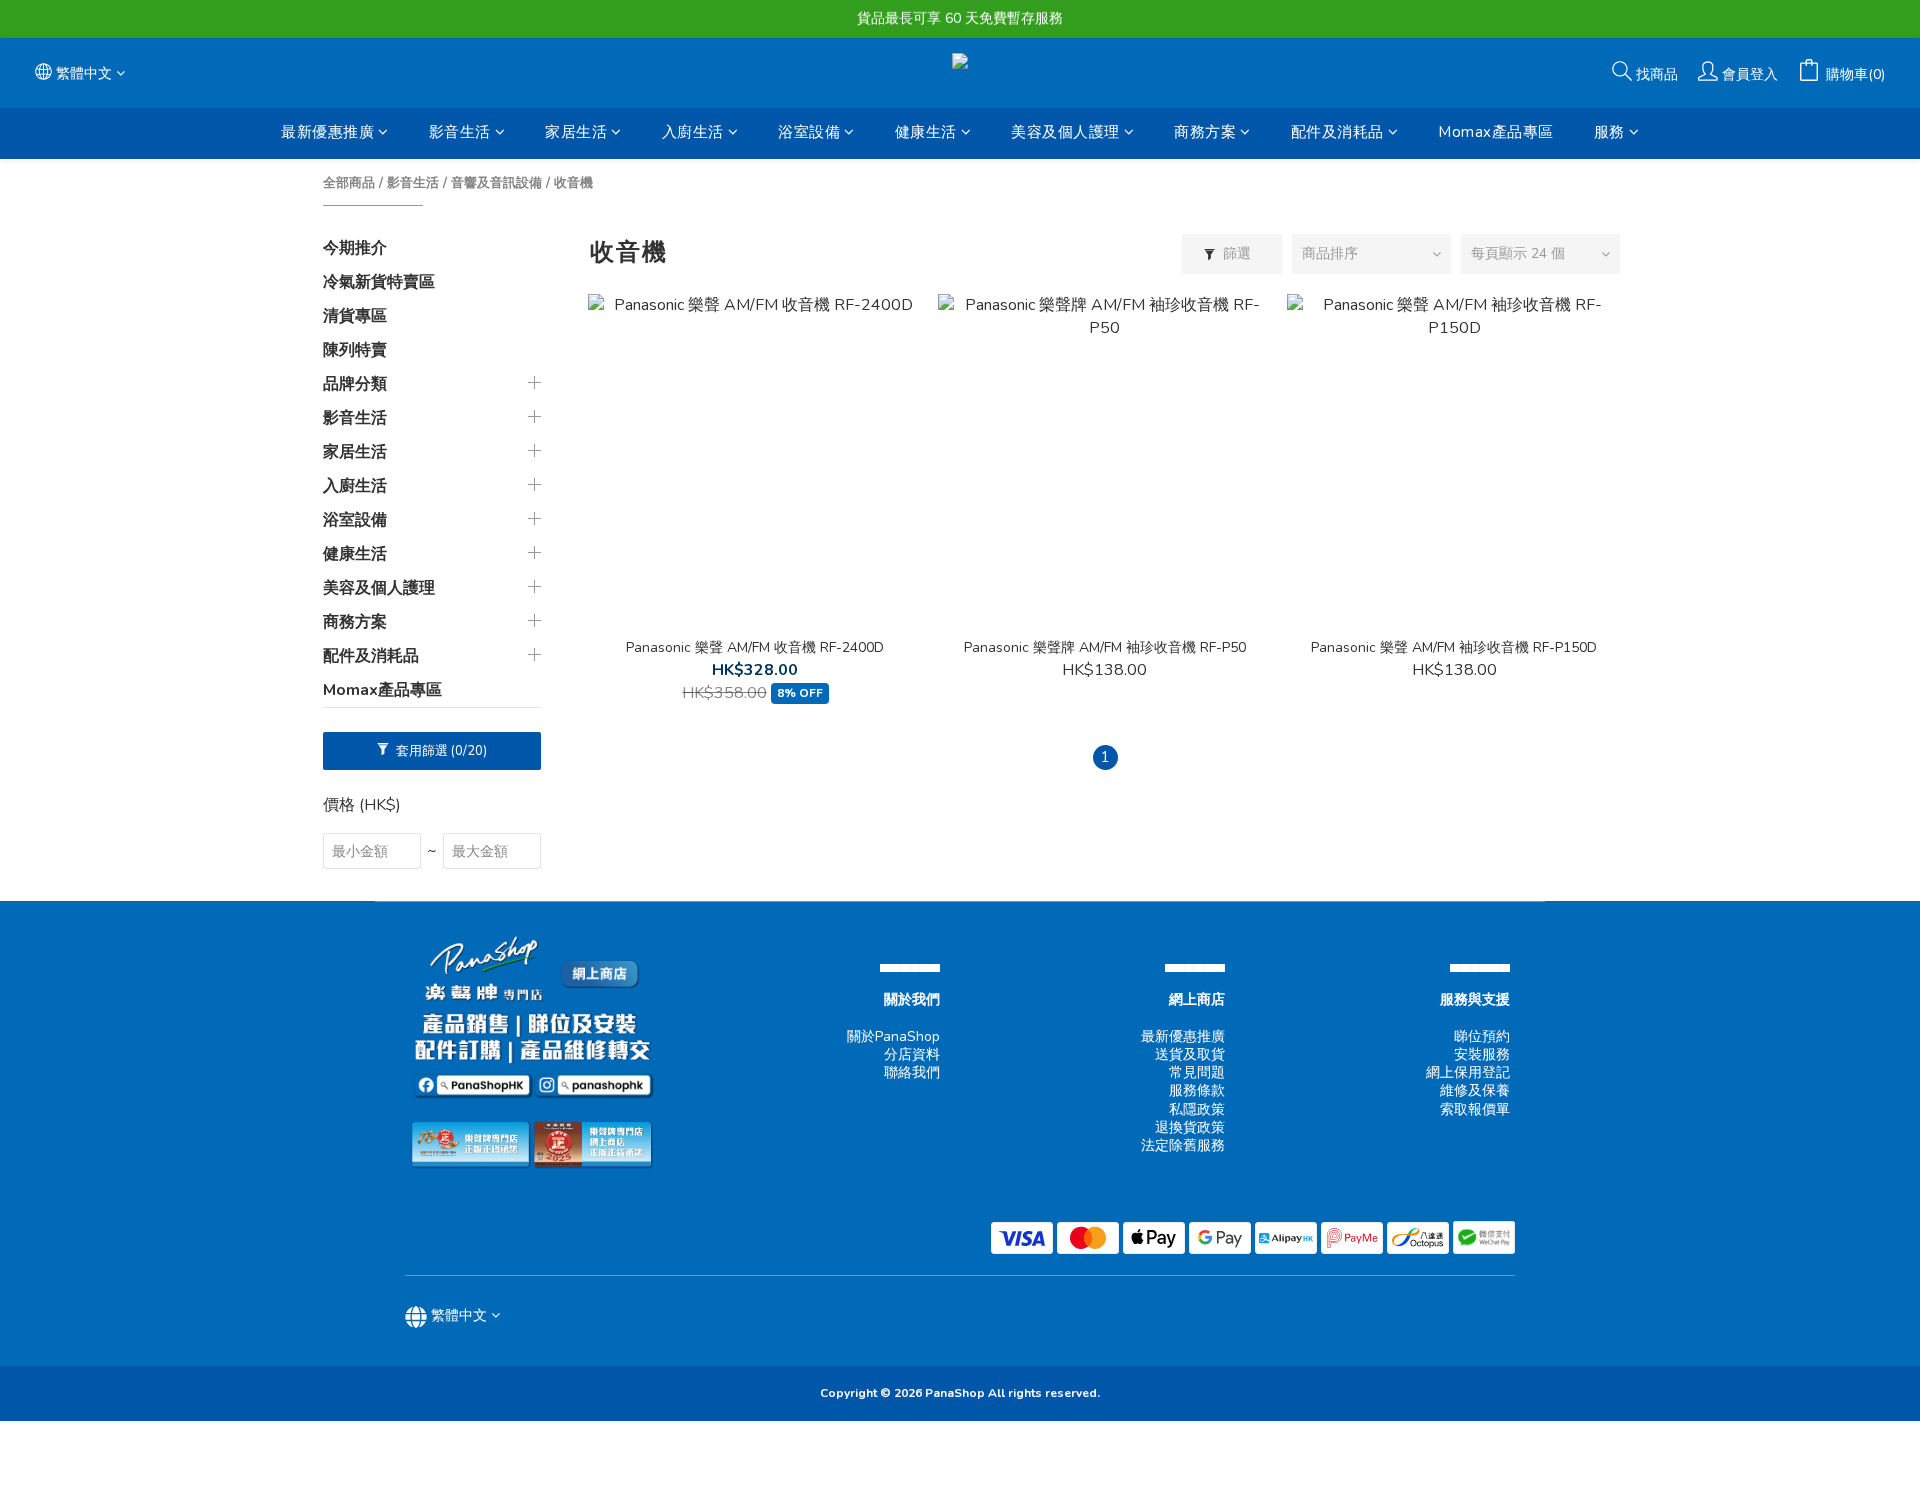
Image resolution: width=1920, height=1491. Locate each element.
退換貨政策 (1190, 1127)
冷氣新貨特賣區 (379, 282)
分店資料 (912, 1054)
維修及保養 (1475, 1090)
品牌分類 (355, 384)
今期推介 (355, 248)
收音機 (573, 183)
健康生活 (926, 132)
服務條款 (1197, 1090)
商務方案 (1205, 132)
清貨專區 (355, 316)
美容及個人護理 (1065, 132)
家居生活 (576, 132)
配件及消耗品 (1337, 132)
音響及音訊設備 (496, 183)
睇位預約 (1482, 1036)
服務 (1609, 132)
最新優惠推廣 (327, 132)
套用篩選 (440, 751)
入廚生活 (693, 132)
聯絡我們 (912, 1072)
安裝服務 (1482, 1054)
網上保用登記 (1468, 1072)
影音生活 (460, 132)
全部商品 (349, 183)
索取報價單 (1475, 1109)
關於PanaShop (893, 1036)
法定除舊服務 (1183, 1145)
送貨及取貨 (1190, 1054)
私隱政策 (1197, 1109)
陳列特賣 (355, 350)
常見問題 (1197, 1072)
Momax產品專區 (1496, 132)
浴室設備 (809, 132)
